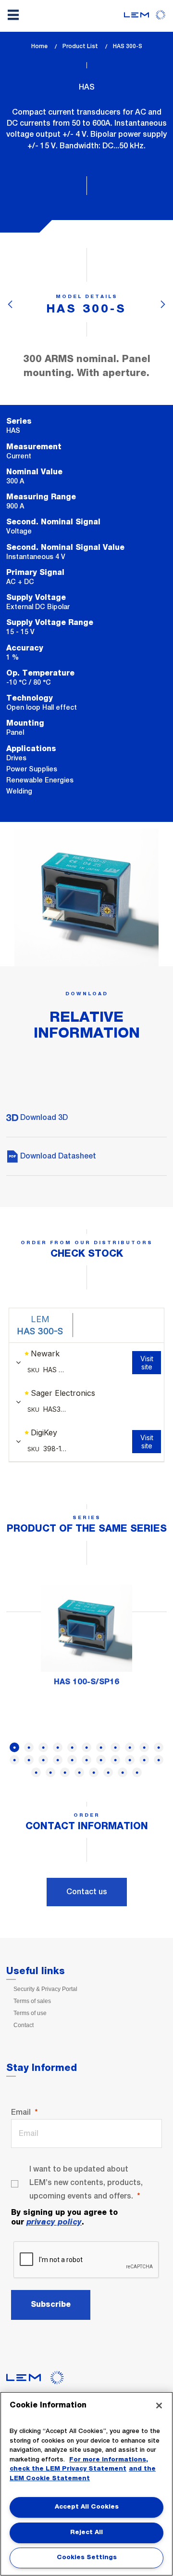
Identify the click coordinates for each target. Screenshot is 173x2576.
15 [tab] (58, 1760)
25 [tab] (65, 1772)
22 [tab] (159, 1760)
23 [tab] (36, 1772)
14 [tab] (43, 1760)
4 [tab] (58, 1747)
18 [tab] (101, 1760)
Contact (24, 2025)
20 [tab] (130, 1760)
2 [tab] (29, 1747)
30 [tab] (137, 1772)
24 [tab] (50, 1772)
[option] (86, 1638)
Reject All (86, 2532)
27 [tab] (94, 1772)
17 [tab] (86, 1760)
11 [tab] (159, 1747)
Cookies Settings (87, 2557)
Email (21, 2112)
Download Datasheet (57, 1156)
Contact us (87, 1892)
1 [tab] (14, 1747)
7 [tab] (101, 1747)
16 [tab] (72, 1760)
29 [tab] (123, 1772)
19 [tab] (115, 1760)
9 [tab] (130, 1747)
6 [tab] (86, 1747)
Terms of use (30, 2013)
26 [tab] (79, 1772)
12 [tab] (14, 1760)
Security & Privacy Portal (45, 1989)
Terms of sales (32, 2001)
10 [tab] (144, 1747)
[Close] (159, 2406)
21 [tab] (144, 1760)
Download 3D (43, 1117)
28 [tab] (108, 1772)
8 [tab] (115, 1747)
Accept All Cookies (87, 2507)
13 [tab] (29, 1760)
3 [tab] (43, 1747)
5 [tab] (72, 1747)
